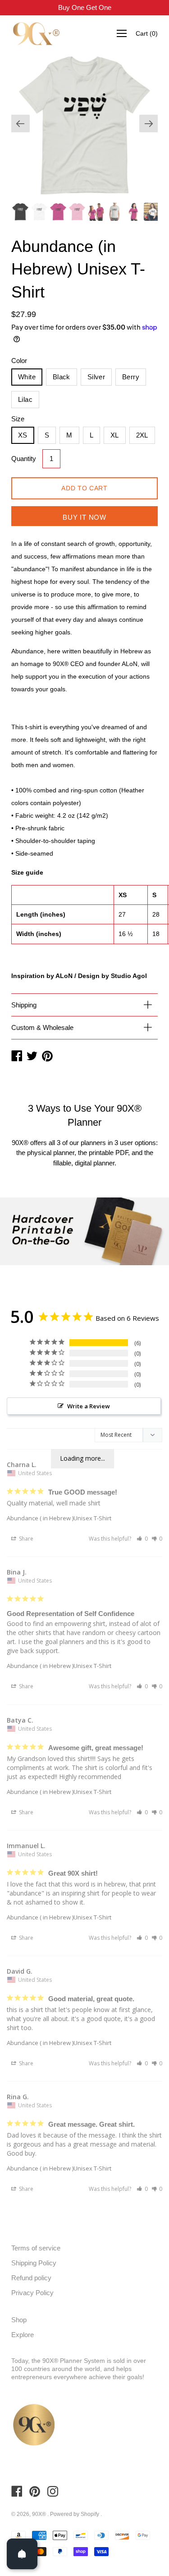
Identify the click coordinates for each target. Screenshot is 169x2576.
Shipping (24, 1005)
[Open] (22, 2554)
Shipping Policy (34, 2263)
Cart (147, 33)
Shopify (90, 2514)
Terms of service (36, 2248)
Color (19, 361)
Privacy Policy (32, 2293)
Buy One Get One (85, 7)
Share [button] (25, 1539)
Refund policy (31, 2278)
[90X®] (36, 34)
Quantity (24, 459)
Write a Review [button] (89, 1406)
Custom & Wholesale (42, 1027)
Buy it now (84, 517)
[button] (142, 1539)
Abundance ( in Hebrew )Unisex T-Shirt (59, 1518)
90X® (40, 2514)
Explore (23, 2335)
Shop (19, 2320)
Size (18, 419)
